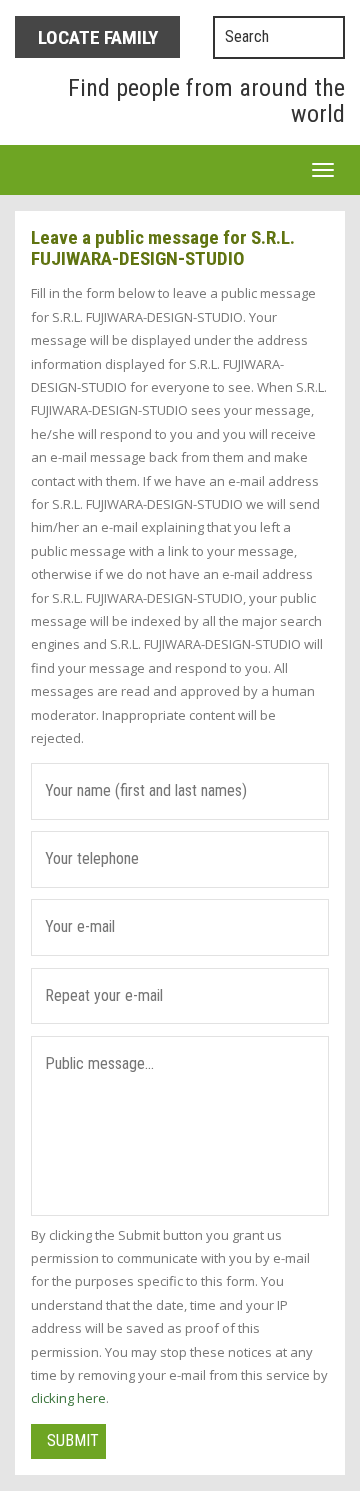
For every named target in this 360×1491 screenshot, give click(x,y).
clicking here (68, 1398)
